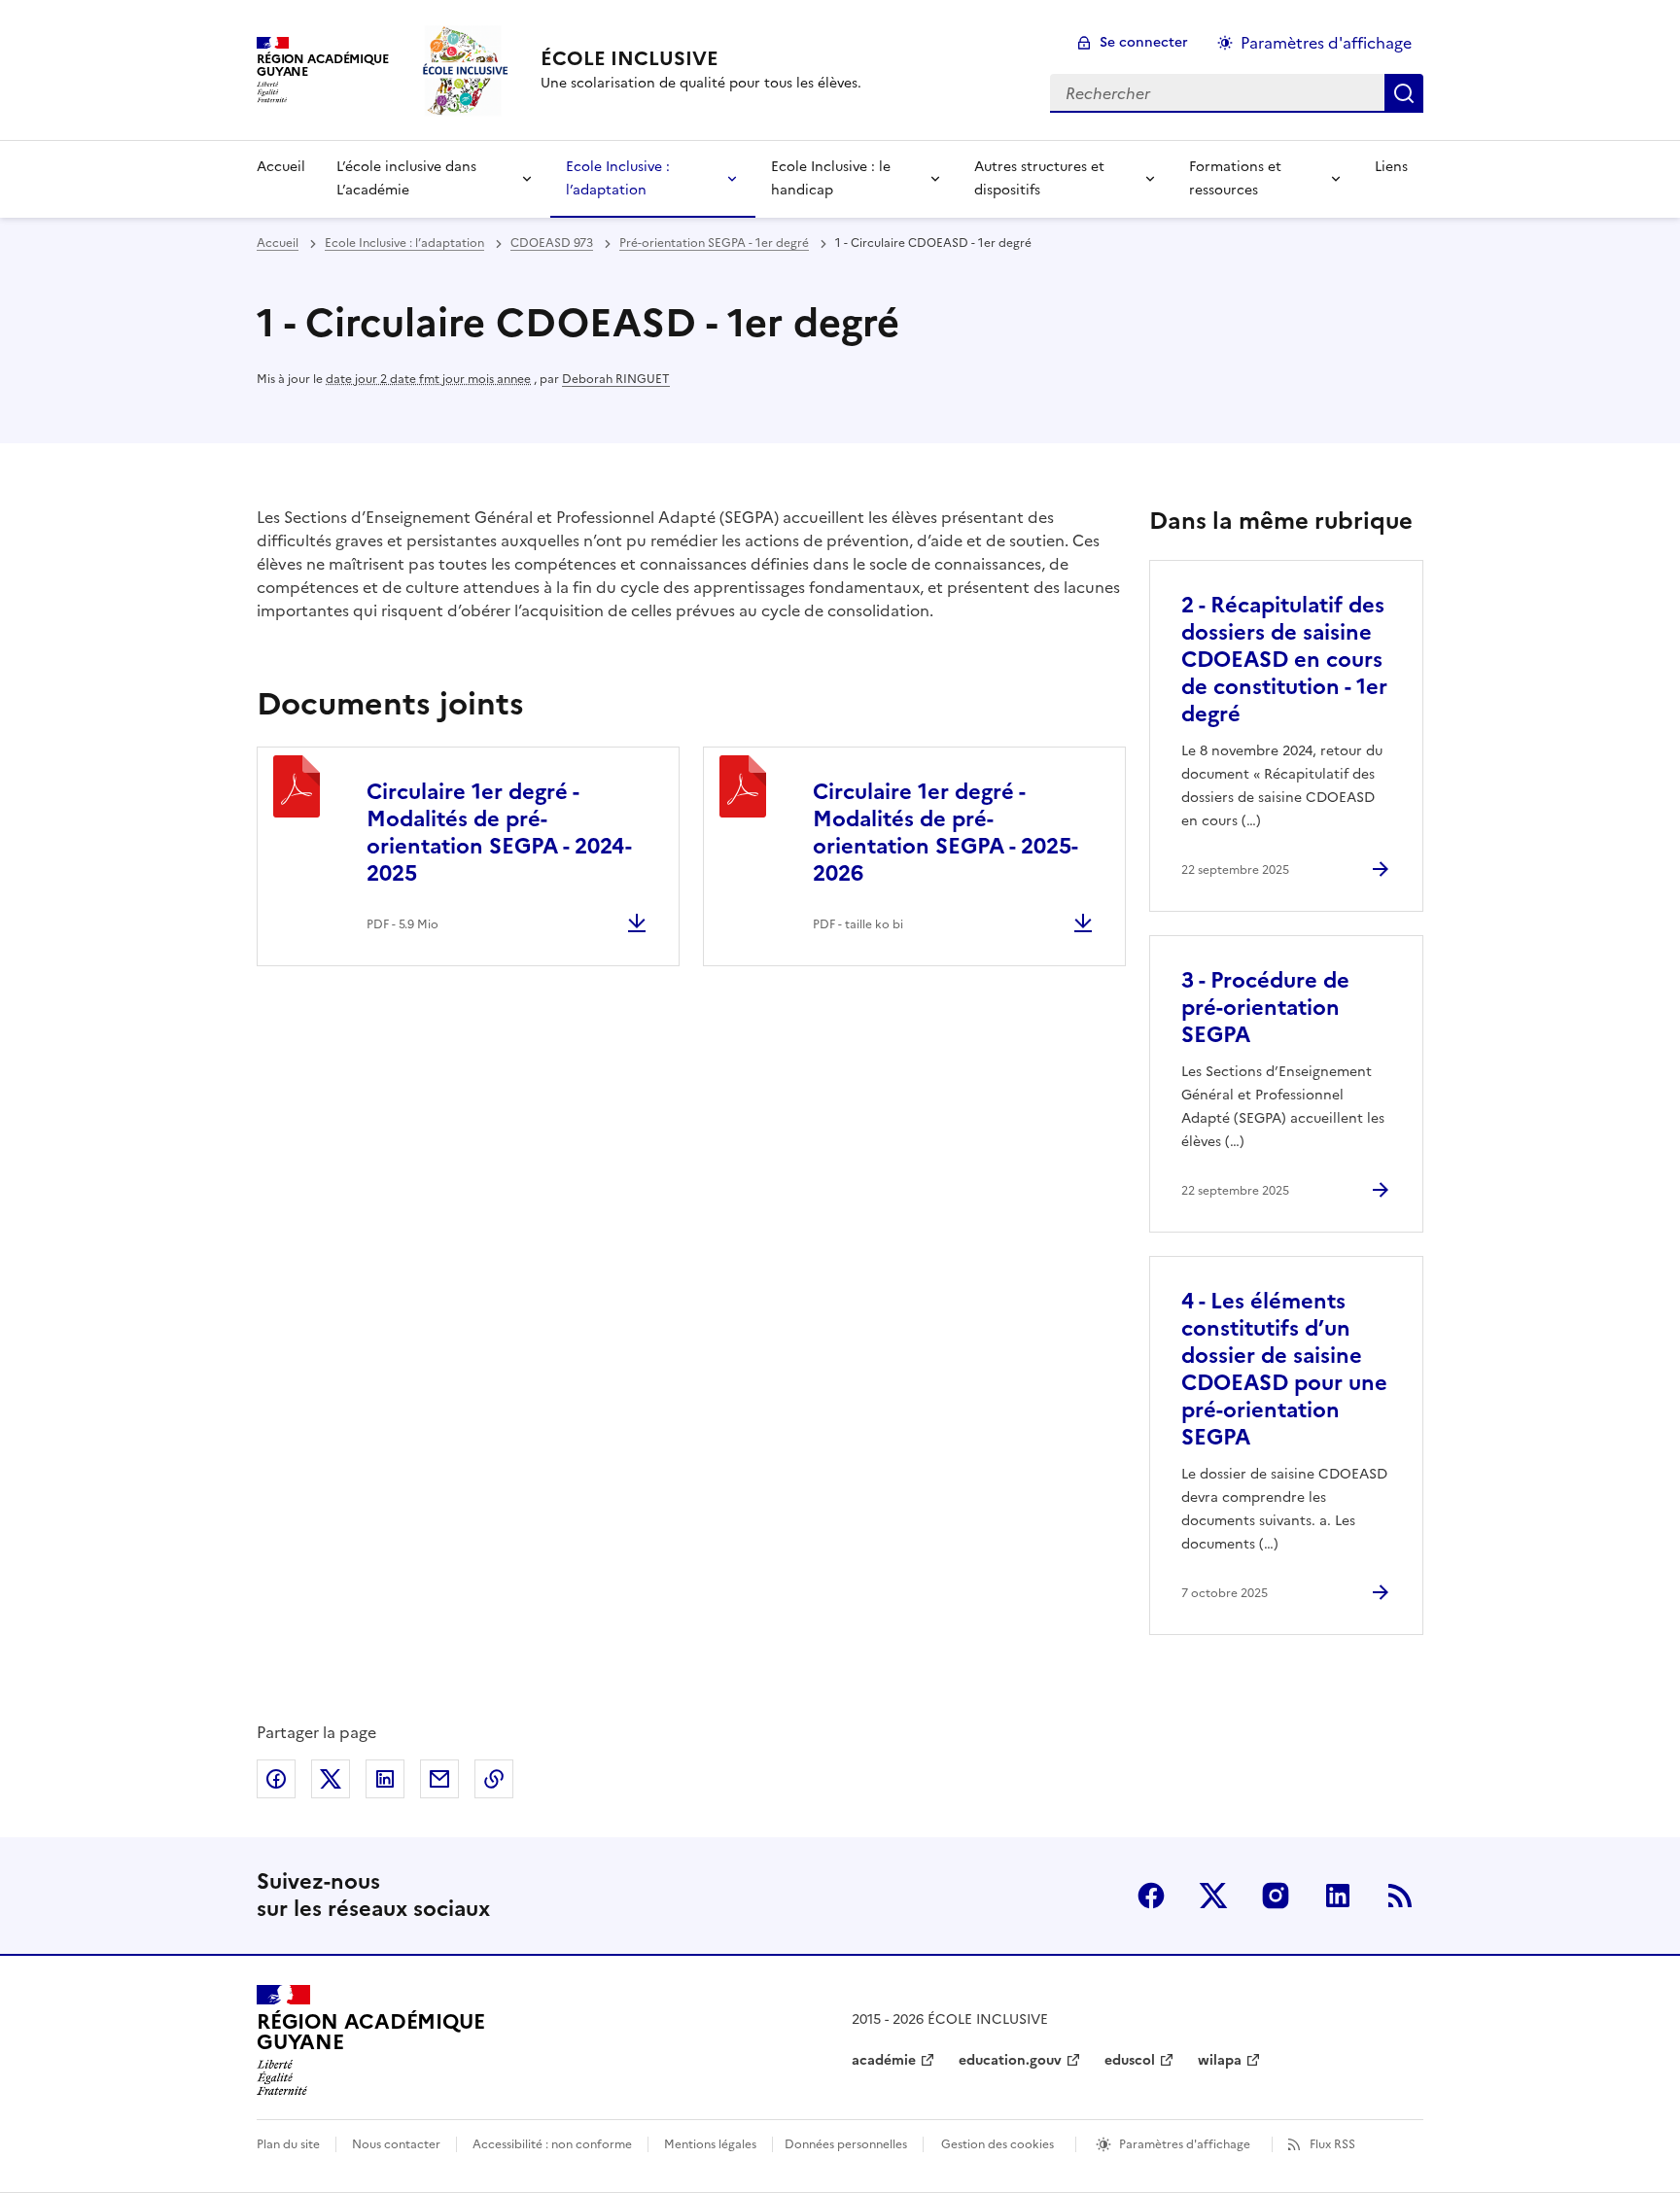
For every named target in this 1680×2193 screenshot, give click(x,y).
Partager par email (439, 1779)
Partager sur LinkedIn (385, 1779)
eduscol (1130, 2060)
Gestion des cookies (997, 2144)
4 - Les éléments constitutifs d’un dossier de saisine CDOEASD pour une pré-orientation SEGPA (1284, 1369)
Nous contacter (396, 2144)
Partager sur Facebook (276, 1779)
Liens (1391, 167)
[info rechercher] (1404, 93)
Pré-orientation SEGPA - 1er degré (714, 243)
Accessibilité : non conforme (552, 2144)
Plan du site (288, 2144)
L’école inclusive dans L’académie (406, 178)
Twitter (1213, 1896)
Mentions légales (710, 2144)
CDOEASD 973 (552, 243)
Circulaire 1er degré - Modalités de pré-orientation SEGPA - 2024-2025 (499, 833)
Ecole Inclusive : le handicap (831, 178)
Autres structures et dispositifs (1039, 178)
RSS (1400, 1896)
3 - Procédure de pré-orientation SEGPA (1265, 1008)
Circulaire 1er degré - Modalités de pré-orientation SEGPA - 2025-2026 (945, 833)
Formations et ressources (1235, 178)
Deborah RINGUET (616, 379)
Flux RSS (1332, 2144)
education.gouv (1010, 2060)
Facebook (1151, 1896)
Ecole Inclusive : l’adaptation (618, 178)
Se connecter (1144, 42)
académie (884, 2060)
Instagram (1276, 1896)
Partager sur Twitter (331, 1779)
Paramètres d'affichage (1326, 43)
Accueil (281, 167)
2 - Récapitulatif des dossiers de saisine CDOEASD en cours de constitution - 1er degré (1284, 660)
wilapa (1220, 2060)
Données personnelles (846, 2144)
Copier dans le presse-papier (494, 1779)
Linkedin (1338, 1896)
